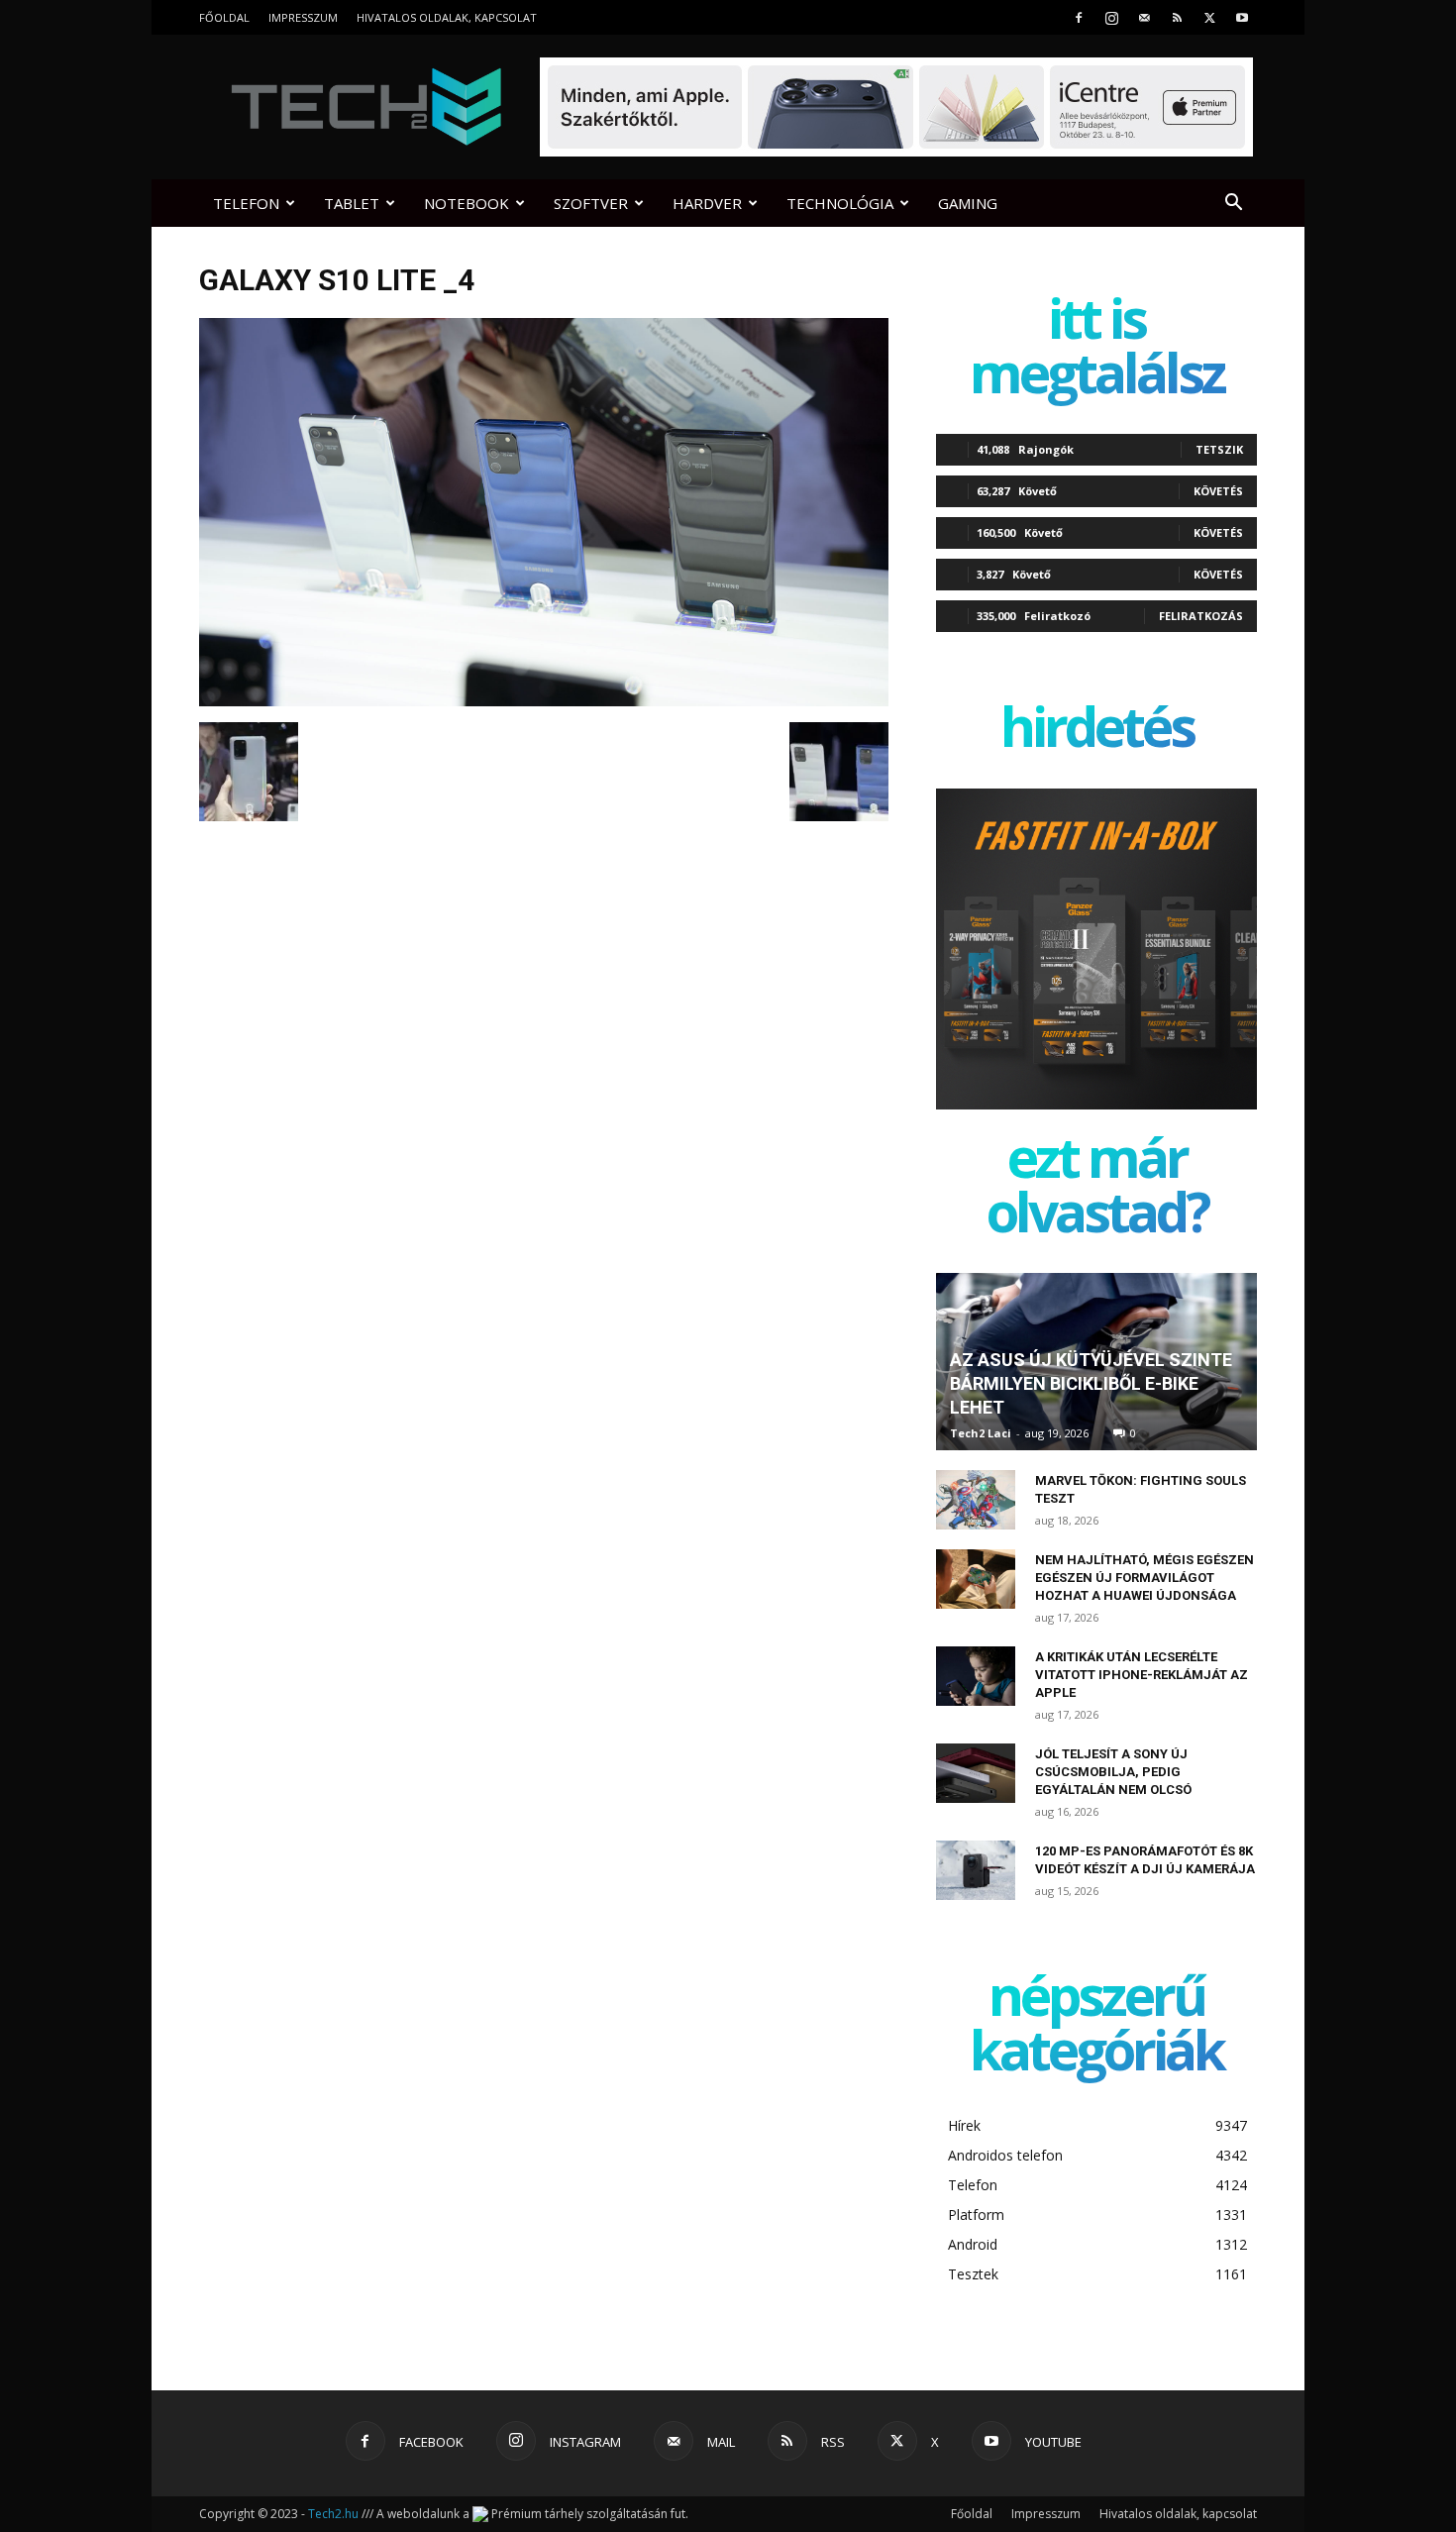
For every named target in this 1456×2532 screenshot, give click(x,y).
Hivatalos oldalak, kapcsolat (447, 17)
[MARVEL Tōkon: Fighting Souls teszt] (976, 1500)
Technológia (840, 203)
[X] (1209, 17)
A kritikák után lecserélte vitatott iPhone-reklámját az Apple (1142, 1675)
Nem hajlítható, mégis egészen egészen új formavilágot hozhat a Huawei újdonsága (1144, 1578)
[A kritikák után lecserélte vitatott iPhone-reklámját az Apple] (976, 1676)
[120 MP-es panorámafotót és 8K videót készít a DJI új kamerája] (976, 1870)
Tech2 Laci (981, 1433)
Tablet (352, 203)
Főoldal (224, 17)
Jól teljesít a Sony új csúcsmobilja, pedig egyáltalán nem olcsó (1113, 1772)
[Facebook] (1079, 17)
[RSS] (1177, 17)
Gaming (968, 203)
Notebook (467, 203)
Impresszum (303, 17)
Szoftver (591, 203)
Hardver (707, 203)
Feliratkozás (1201, 616)
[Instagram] (1111, 17)
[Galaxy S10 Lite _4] (544, 701)
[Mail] (1144, 17)
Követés (1218, 491)
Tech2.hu (333, 2514)
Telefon (246, 203)
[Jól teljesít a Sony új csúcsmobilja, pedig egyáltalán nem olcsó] (976, 1773)
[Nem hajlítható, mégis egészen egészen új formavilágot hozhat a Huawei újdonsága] (976, 1579)
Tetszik (1219, 449)
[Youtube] (1242, 17)
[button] (1233, 205)
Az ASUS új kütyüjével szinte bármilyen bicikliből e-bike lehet (1091, 1383)
